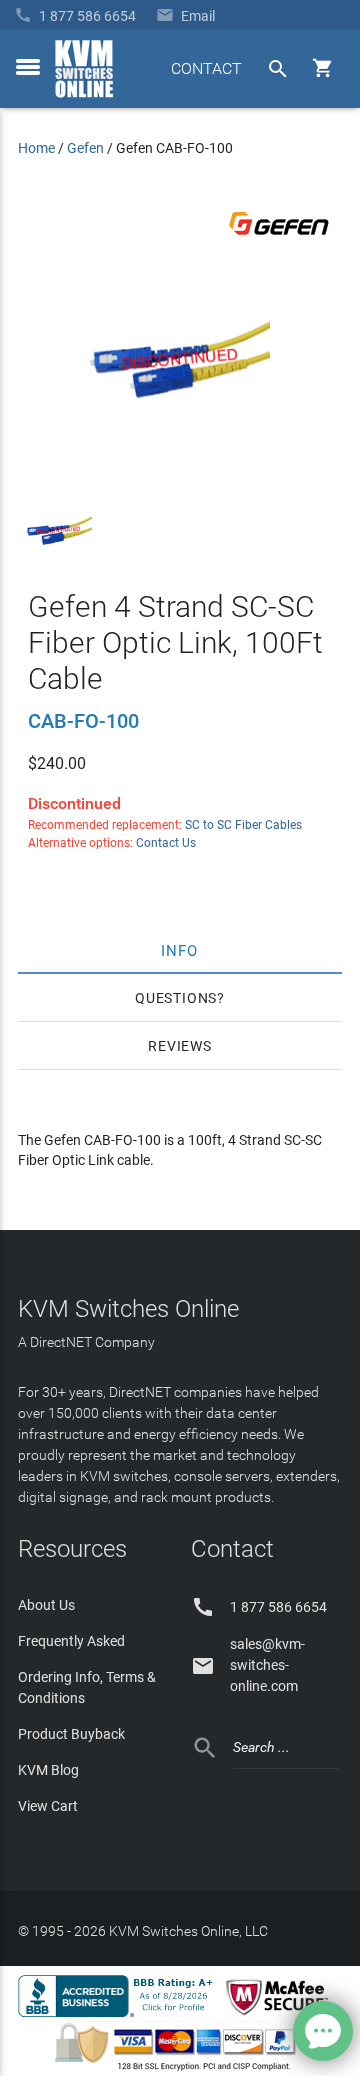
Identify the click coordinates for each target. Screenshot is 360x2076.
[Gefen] (279, 239)
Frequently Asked (71, 1641)
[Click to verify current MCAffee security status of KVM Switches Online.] (281, 2016)
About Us (46, 1605)
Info (180, 950)
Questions (176, 998)
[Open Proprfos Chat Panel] (323, 2031)
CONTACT (206, 68)
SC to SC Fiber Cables (243, 825)
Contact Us (166, 843)
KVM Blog (48, 1770)
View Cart (48, 1806)
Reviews (180, 1046)
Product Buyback (71, 1734)
